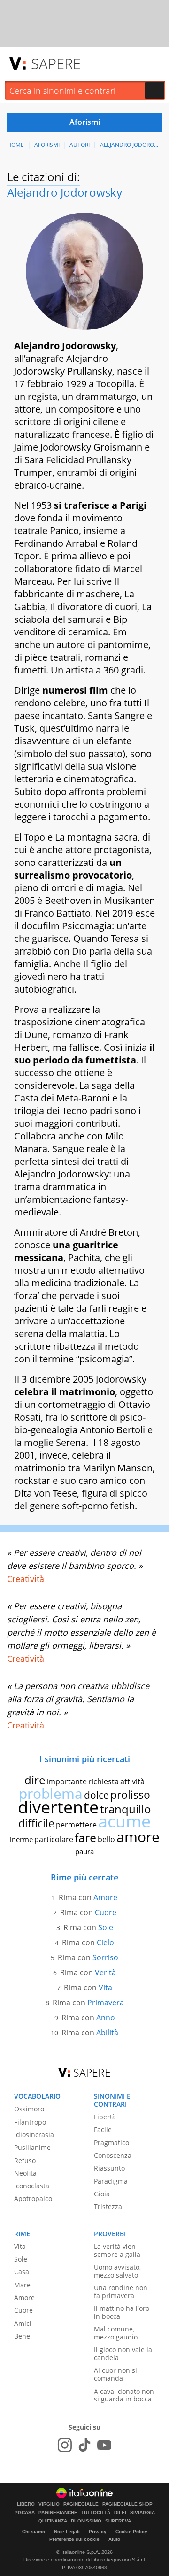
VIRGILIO (49, 2504)
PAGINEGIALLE (81, 2504)
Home (15, 145)
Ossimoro (29, 2109)
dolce (96, 1795)
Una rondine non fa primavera (121, 2292)
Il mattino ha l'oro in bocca (122, 2312)
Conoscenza (113, 2155)
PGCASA (25, 2513)
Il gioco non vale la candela (123, 2354)
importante (67, 1781)
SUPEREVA (118, 2521)
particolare (54, 1839)
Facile (103, 2129)
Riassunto (109, 2168)
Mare (22, 2285)
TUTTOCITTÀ (96, 2513)
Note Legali (67, 2532)
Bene (22, 2336)
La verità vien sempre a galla (117, 2250)
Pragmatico (111, 2143)
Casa (22, 2272)
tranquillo (126, 1809)
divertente (58, 1807)
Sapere (56, 63)
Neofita (25, 2173)
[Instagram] (65, 2445)
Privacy (98, 2532)
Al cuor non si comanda (115, 2374)
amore (138, 1837)
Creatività (26, 1579)
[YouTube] (104, 2445)
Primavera (106, 2003)
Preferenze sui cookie (74, 2539)
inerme (21, 1839)
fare (85, 1837)
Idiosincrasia (34, 2135)
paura (84, 1851)
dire (35, 1780)
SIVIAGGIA (142, 2513)
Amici (23, 2323)
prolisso (130, 1795)
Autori (80, 145)
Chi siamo (34, 2532)
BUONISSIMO (86, 2521)
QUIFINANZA (53, 2521)
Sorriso (105, 1957)
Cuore (106, 1912)
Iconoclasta (32, 2186)
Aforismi (47, 145)
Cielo (105, 1942)
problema (51, 1793)
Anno (106, 2018)
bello (106, 1839)
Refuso (25, 2160)
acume (124, 1821)
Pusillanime (32, 2147)
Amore (105, 1897)
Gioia (102, 2194)
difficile (36, 1823)
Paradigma (111, 2181)
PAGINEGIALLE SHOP (127, 2504)
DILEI (120, 2513)
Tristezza (108, 2206)
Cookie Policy (131, 2532)
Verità (105, 1972)
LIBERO (26, 2504)
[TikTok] (84, 2445)
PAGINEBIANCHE (58, 2513)
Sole (106, 1927)
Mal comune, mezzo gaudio (116, 2333)
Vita (105, 1987)
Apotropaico (33, 2198)
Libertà (105, 2117)
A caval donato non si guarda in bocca (124, 2395)
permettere (76, 1825)
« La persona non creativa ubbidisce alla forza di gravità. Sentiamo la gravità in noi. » (78, 1699)
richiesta (104, 1781)
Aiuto (114, 2539)
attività (132, 1781)
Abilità (107, 2033)
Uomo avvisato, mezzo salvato (117, 2271)
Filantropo (30, 2122)
